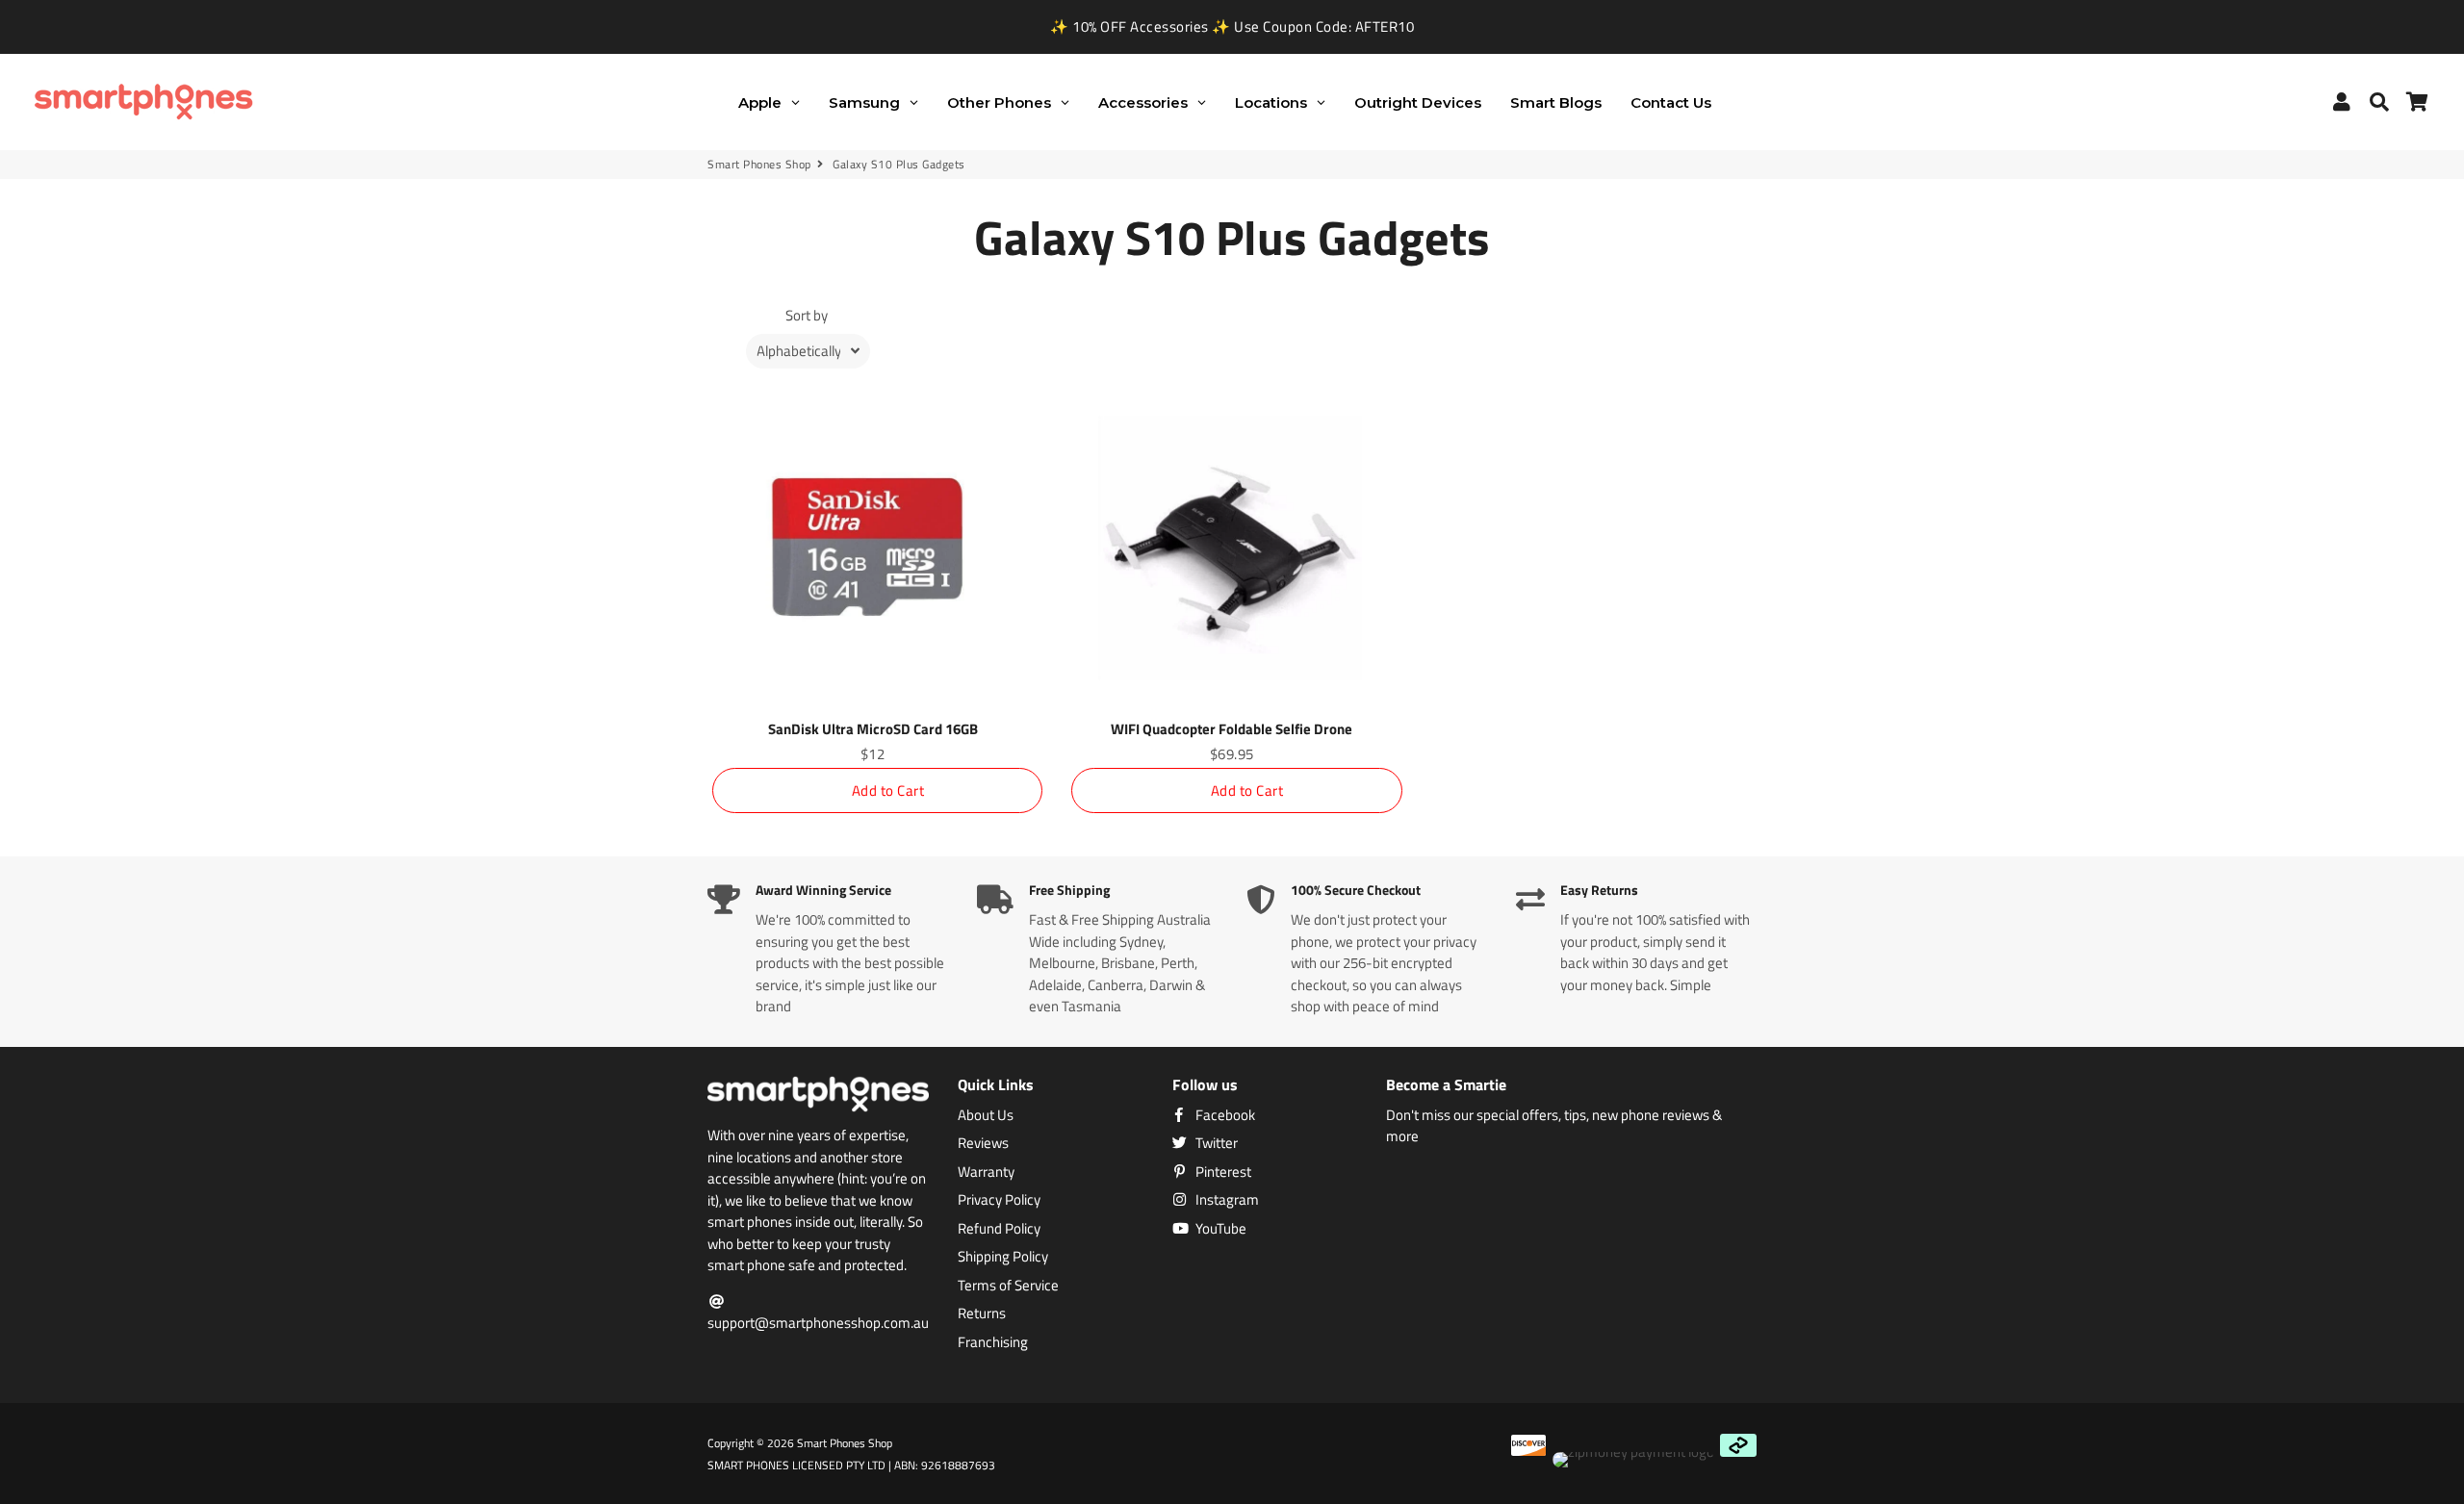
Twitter (1215, 1143)
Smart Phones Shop (759, 165)
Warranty (986, 1172)
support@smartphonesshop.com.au (818, 1323)
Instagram (1226, 1200)
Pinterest (1222, 1172)
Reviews (983, 1143)
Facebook (1224, 1115)
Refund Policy (999, 1229)
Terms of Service (1008, 1286)
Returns (982, 1313)
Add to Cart (888, 790)
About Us (986, 1115)
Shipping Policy (1003, 1257)
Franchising (993, 1342)
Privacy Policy (999, 1200)
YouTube (1219, 1229)
